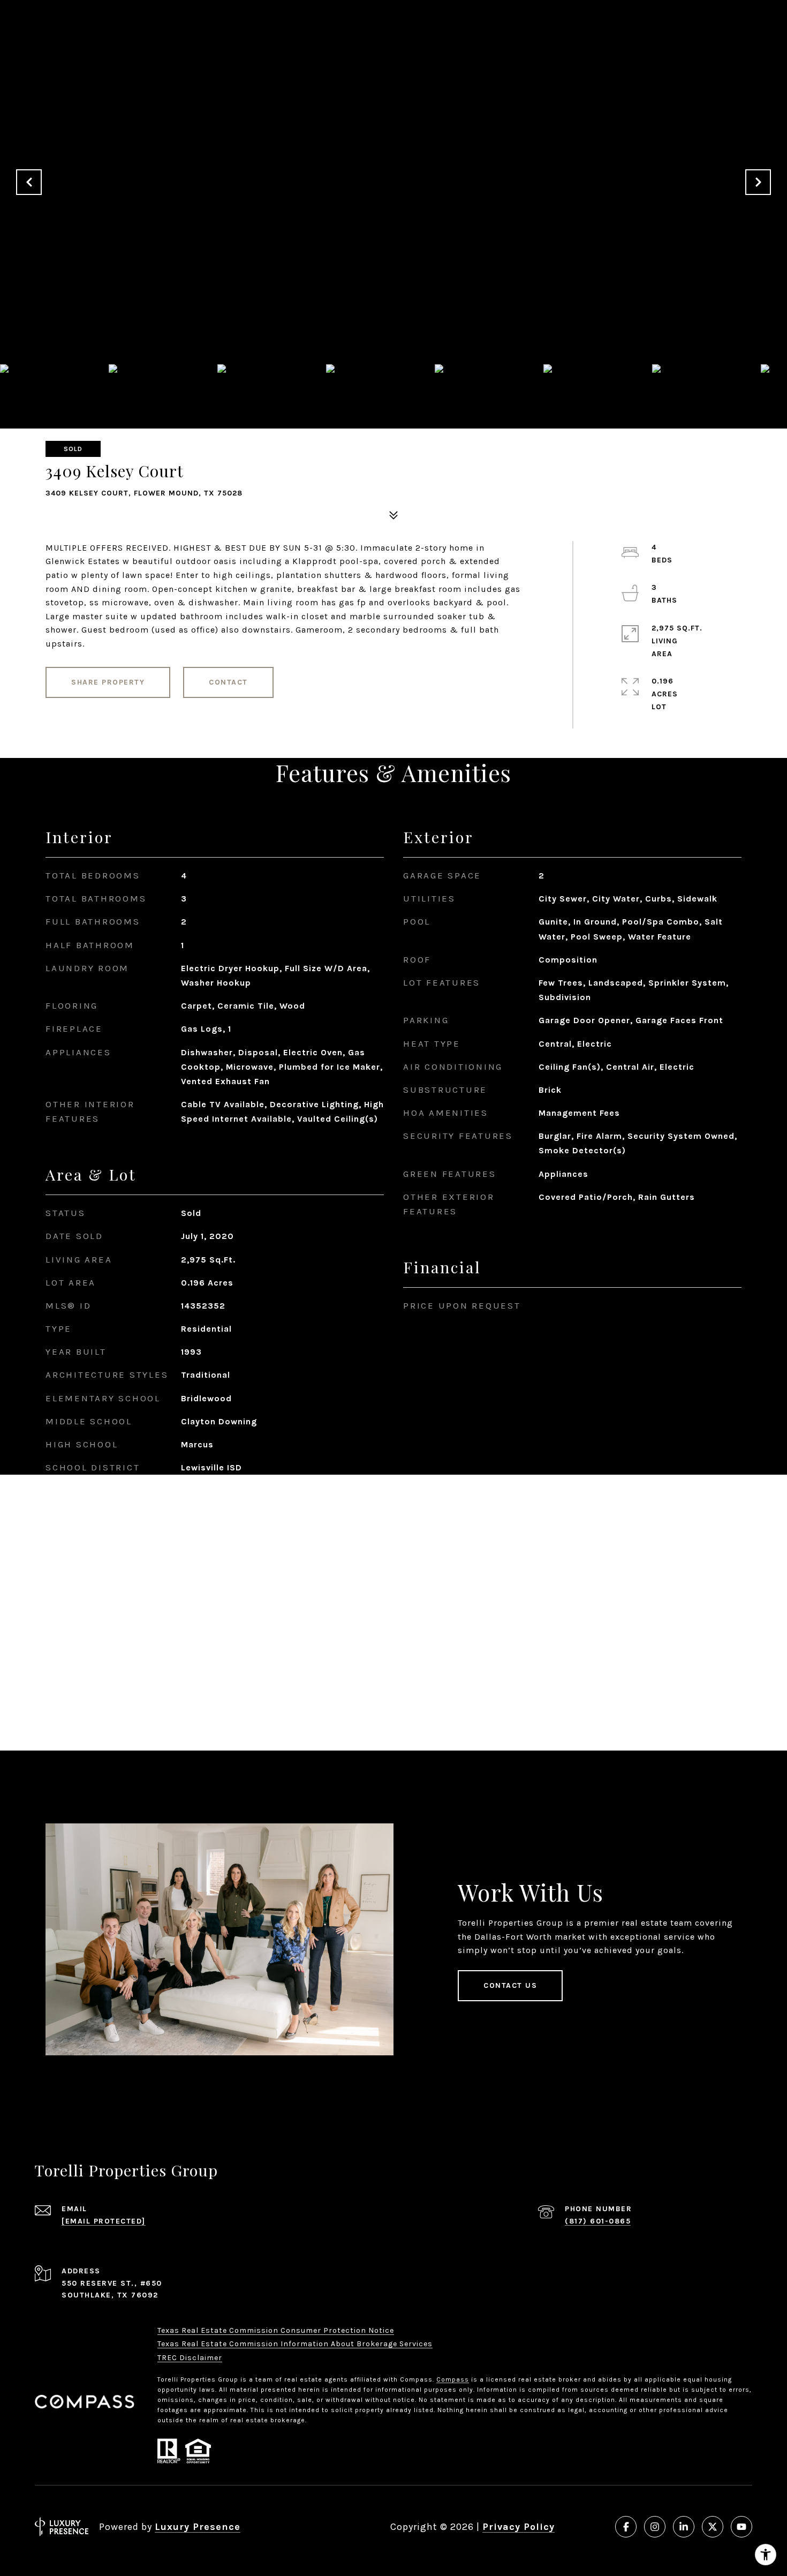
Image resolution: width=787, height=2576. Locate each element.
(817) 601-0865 (598, 2221)
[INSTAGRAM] (655, 2527)
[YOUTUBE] (741, 2527)
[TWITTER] (713, 2527)
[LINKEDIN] (684, 2527)
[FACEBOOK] (626, 2527)
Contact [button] (228, 682)
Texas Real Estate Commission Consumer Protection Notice (276, 2330)
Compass (453, 2379)
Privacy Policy (519, 2527)
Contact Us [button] (510, 1985)
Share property (108, 682)
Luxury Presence (198, 2527)
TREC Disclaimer (190, 2358)
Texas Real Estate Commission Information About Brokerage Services (295, 2344)
